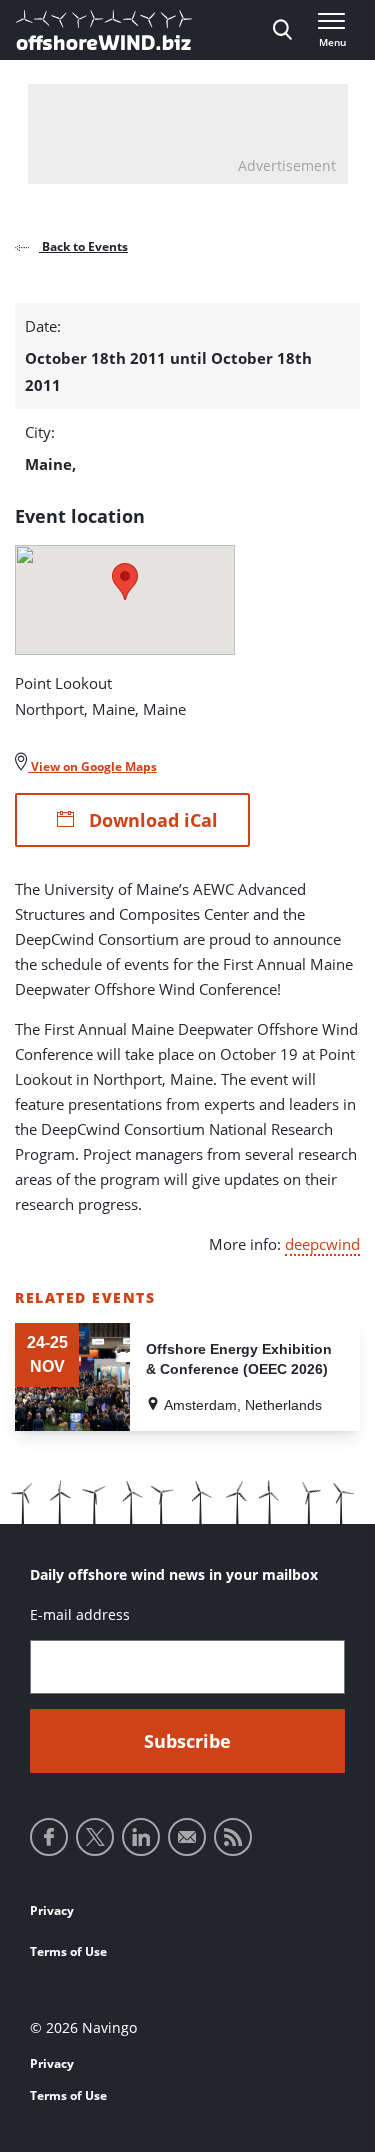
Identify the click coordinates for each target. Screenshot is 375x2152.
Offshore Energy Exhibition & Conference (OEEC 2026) (239, 1359)
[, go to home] (104, 30)
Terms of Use (68, 1951)
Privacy (52, 1910)
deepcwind (322, 1244)
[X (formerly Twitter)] (95, 1837)
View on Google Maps (92, 766)
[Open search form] (282, 30)
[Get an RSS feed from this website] (233, 1837)
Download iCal (151, 820)
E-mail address (80, 1614)
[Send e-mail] (187, 1837)
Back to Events (83, 246)
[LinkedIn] (141, 1837)
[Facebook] (49, 1837)
